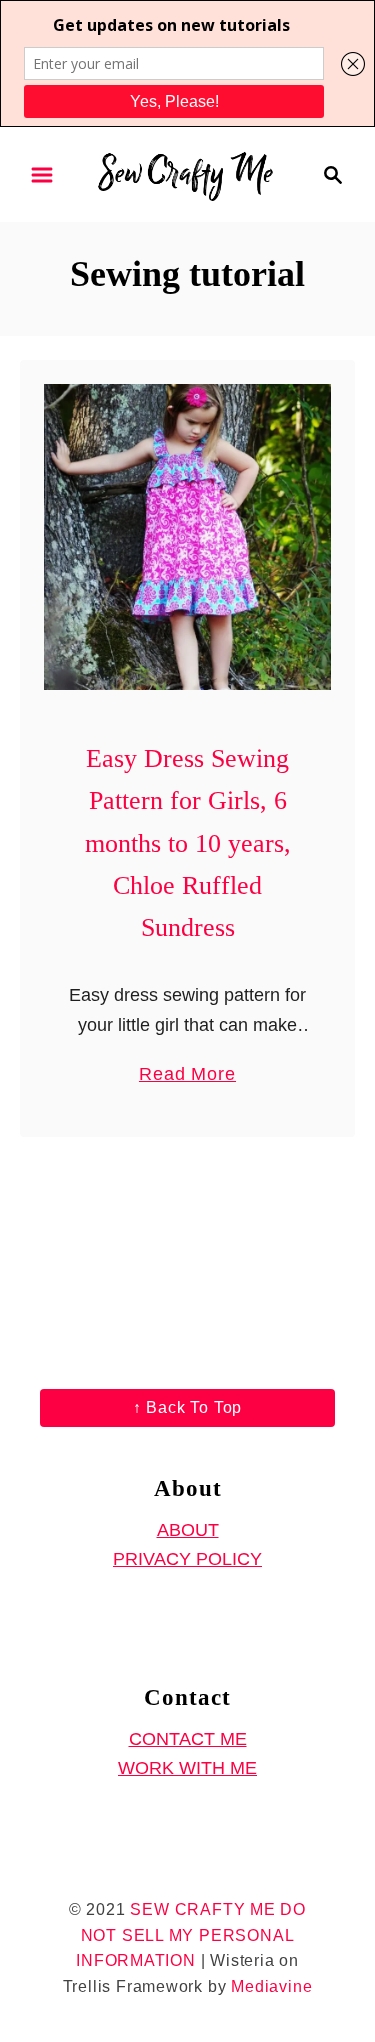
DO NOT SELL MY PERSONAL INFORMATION (191, 1935)
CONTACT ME (188, 1739)
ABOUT (188, 1530)
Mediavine (271, 1986)
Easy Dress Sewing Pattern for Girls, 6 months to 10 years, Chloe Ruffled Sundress (188, 843)
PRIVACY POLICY (187, 1559)
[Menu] (42, 175)
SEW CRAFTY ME (202, 1909)
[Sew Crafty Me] (187, 173)
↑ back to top (187, 1407)
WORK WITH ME (187, 1768)
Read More (187, 1076)
